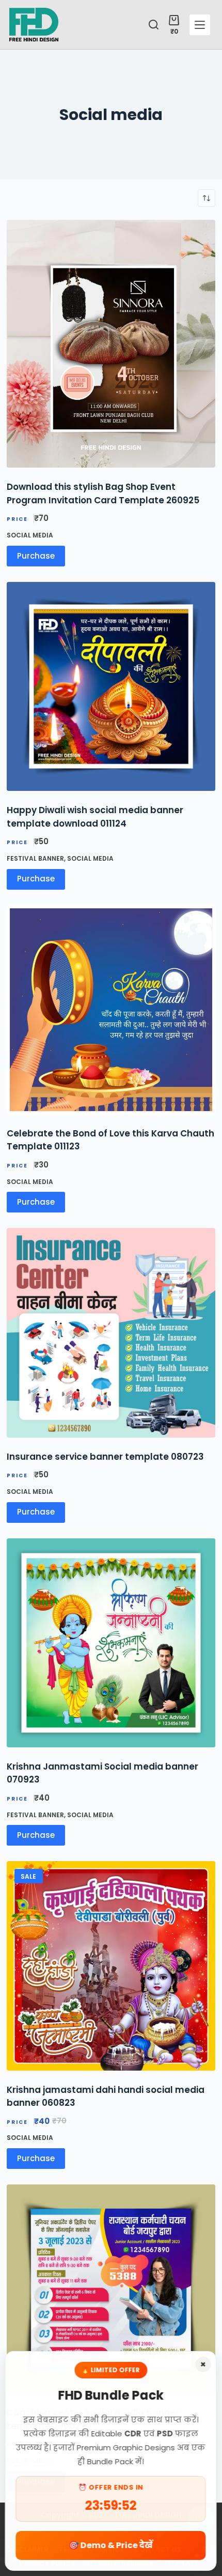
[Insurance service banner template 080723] (111, 1332)
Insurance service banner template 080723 (105, 1457)
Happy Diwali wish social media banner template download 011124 (95, 817)
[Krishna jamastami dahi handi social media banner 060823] (111, 1966)
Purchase (36, 556)
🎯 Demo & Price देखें (111, 2545)
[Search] (154, 25)
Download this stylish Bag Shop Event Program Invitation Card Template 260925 (103, 493)
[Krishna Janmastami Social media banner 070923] (111, 1643)
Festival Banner (35, 858)
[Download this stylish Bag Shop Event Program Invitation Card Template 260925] (111, 344)
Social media (30, 535)
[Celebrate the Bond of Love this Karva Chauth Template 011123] (111, 1010)
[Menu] (200, 25)
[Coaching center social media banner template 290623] (111, 2289)
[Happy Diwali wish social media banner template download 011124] (111, 686)
